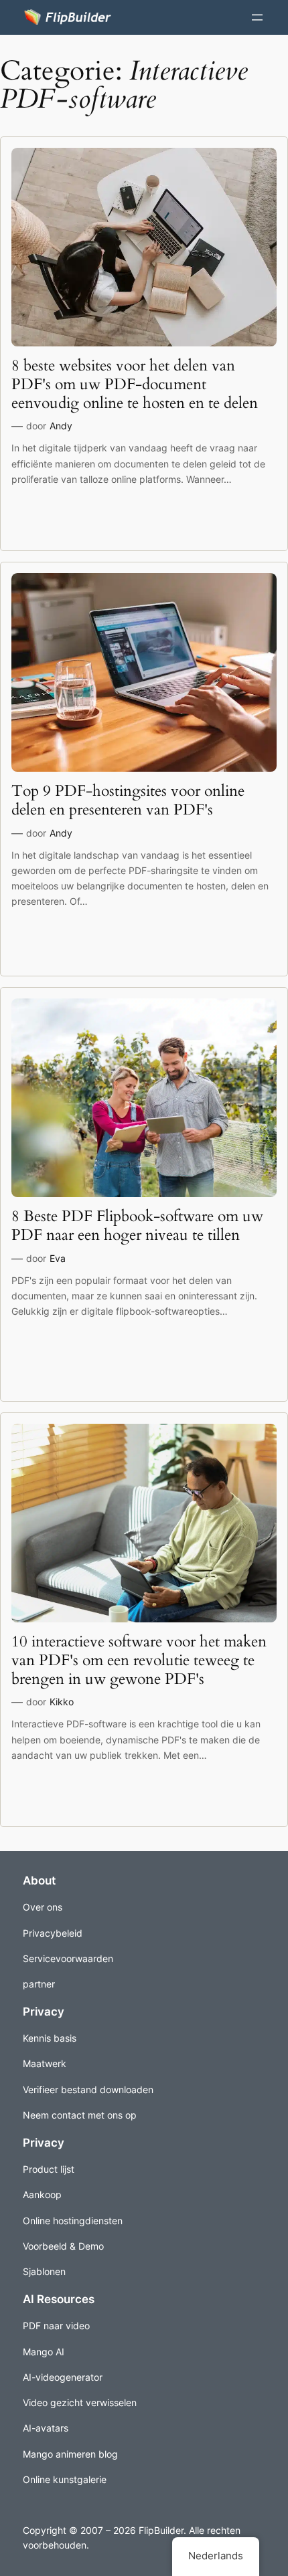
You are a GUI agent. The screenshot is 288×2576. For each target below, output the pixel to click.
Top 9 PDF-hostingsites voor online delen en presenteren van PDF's (128, 800)
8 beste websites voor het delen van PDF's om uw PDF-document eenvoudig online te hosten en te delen (135, 384)
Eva (58, 1258)
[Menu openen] (257, 17)
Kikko (62, 1702)
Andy (61, 426)
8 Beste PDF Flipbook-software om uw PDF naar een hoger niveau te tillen (137, 1225)
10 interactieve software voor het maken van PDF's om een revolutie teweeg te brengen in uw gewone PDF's (139, 1660)
